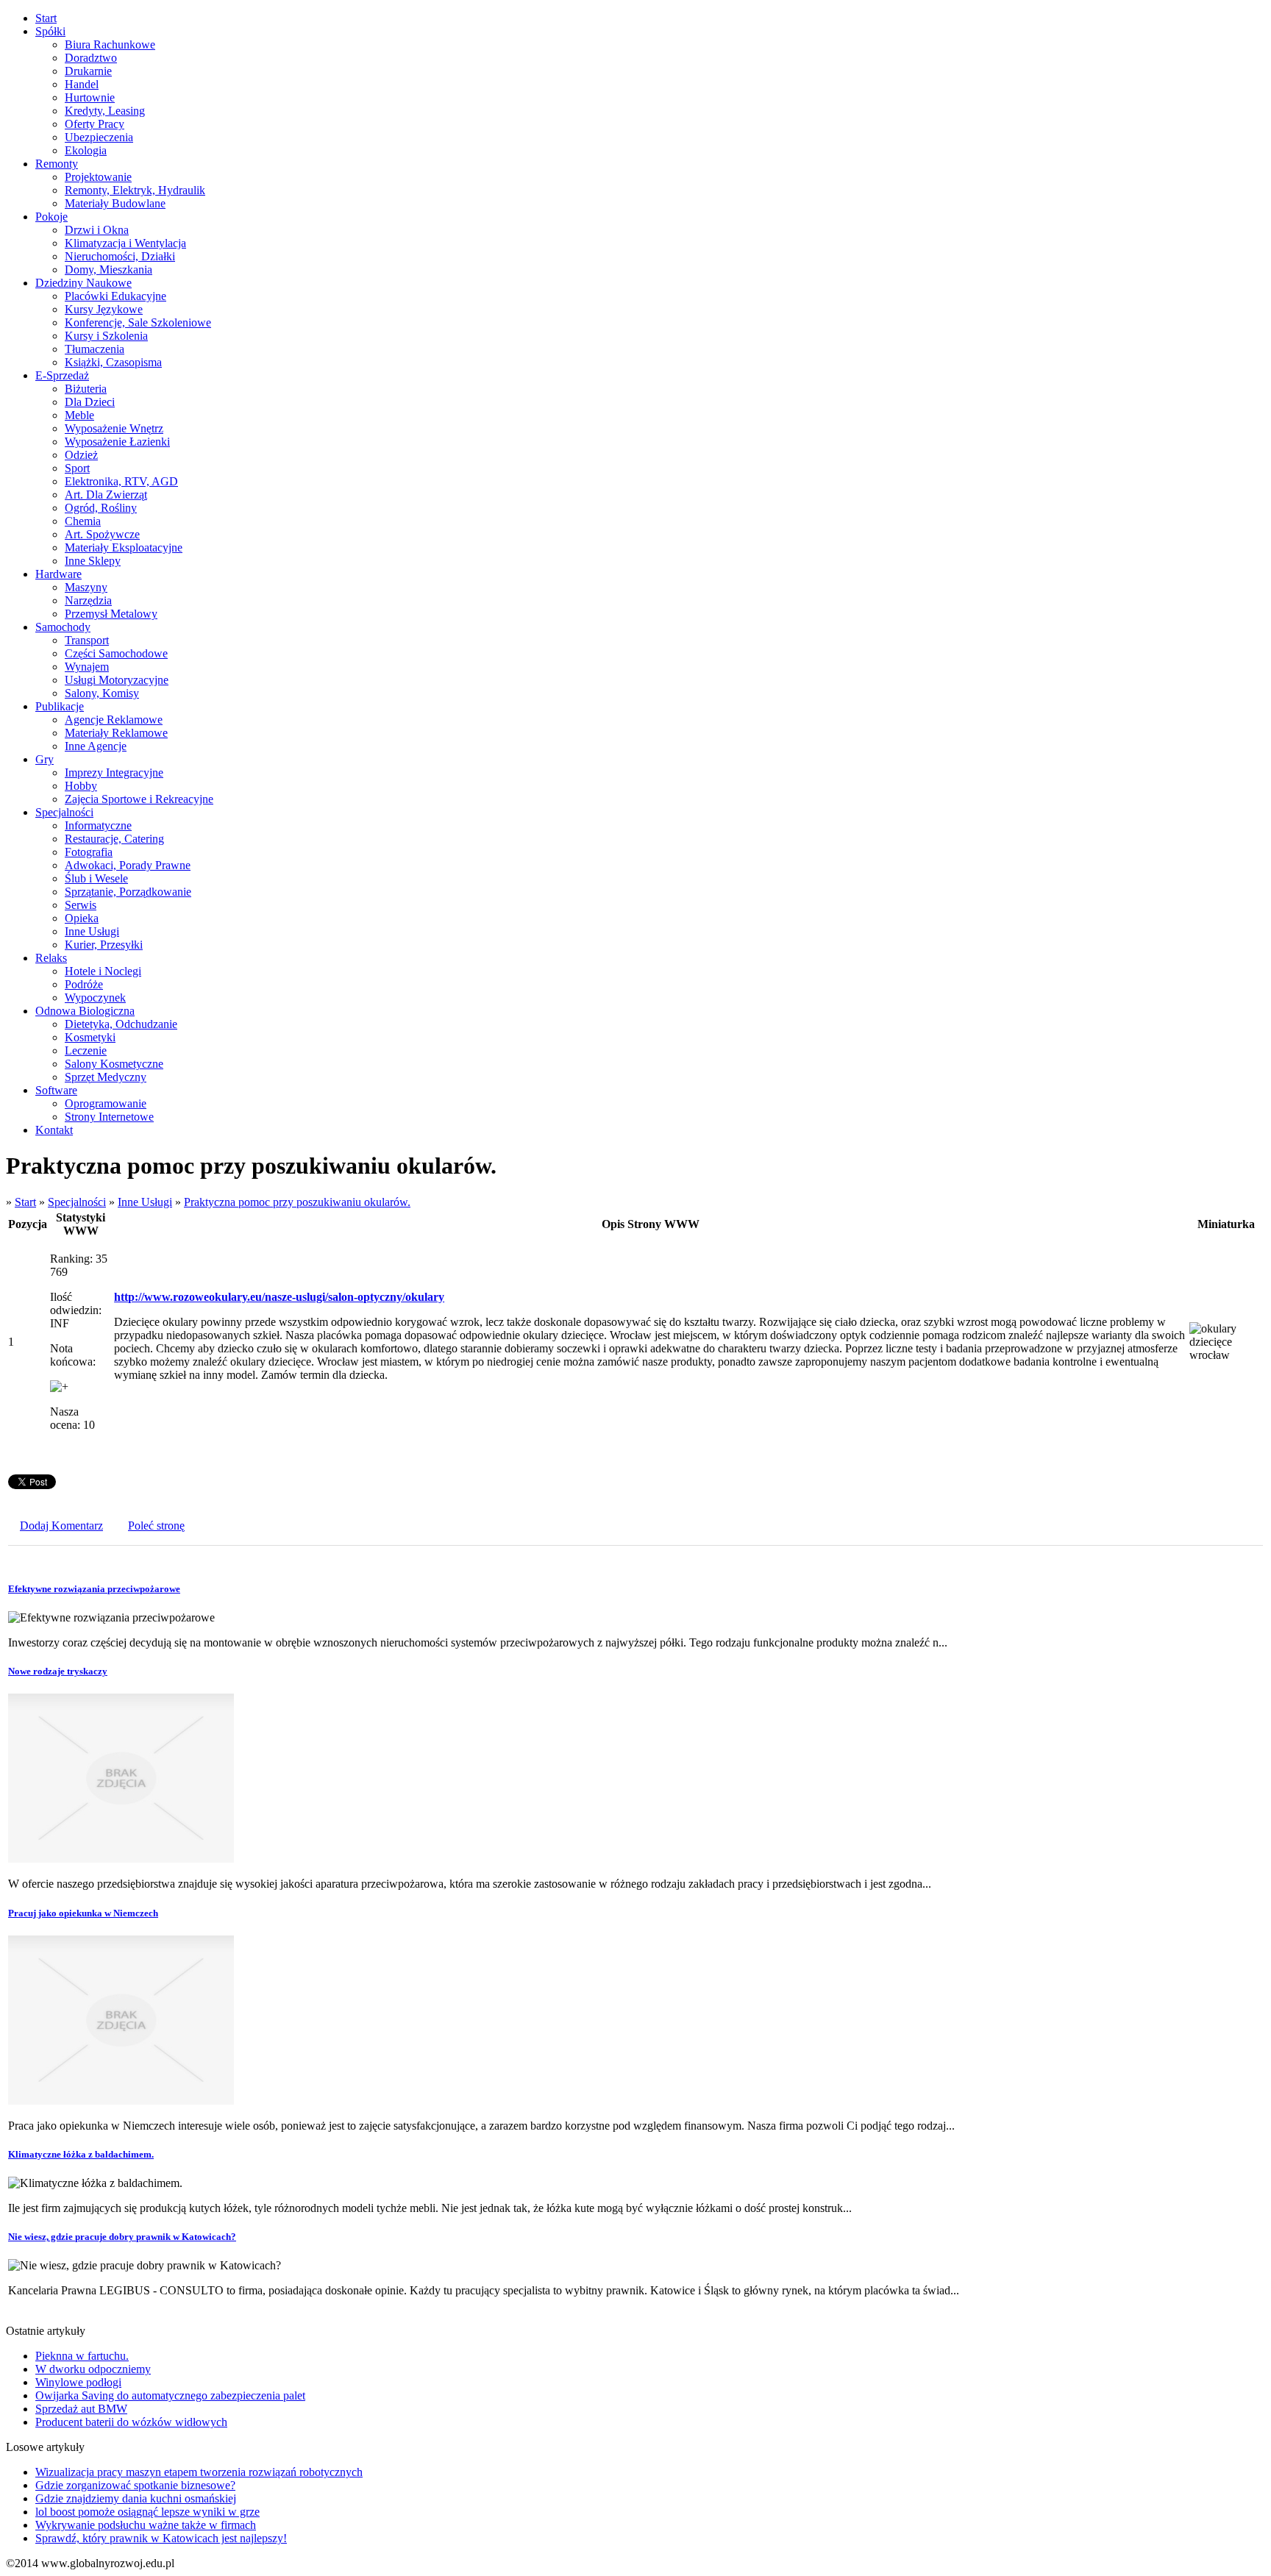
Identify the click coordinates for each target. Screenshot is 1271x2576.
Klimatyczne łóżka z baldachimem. (81, 2154)
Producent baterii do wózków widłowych (131, 2422)
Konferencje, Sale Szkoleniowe (138, 322)
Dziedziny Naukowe (83, 283)
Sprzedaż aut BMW (81, 2409)
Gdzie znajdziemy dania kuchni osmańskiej (136, 2498)
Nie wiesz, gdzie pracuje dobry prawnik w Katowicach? (122, 2237)
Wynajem (87, 667)
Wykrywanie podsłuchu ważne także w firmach (146, 2525)
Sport (77, 468)
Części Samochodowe (116, 653)
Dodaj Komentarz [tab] (61, 1526)
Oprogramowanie (106, 1103)
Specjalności (64, 812)
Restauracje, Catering (114, 839)
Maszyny (86, 587)
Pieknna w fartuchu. (82, 2356)
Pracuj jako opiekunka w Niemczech (83, 1913)
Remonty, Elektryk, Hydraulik (135, 190)
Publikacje (60, 706)
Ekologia (86, 150)
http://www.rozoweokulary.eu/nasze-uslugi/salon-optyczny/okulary (279, 1297)
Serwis (81, 905)
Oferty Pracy (95, 124)
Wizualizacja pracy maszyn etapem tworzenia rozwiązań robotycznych (199, 2472)
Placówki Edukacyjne (115, 296)
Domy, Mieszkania (108, 270)
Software (56, 1090)
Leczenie (86, 1050)
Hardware (58, 574)
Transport (87, 640)
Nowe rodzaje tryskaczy (58, 1671)
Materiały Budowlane (115, 203)
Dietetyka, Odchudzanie (121, 1024)
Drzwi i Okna (97, 230)
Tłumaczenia (95, 349)
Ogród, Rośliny (101, 508)
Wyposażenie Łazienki (117, 442)
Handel (82, 84)
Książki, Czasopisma (113, 362)
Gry (44, 759)
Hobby (81, 786)
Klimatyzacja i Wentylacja (125, 243)
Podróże (84, 984)
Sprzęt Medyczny (106, 1077)
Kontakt (54, 1130)
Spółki (50, 31)
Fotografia (89, 852)
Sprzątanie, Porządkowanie (128, 892)
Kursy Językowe (104, 309)
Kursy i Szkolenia (106, 336)
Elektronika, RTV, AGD (121, 481)
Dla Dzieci (90, 402)
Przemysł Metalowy (111, 614)
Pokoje (51, 217)
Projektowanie (98, 177)
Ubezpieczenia (99, 137)
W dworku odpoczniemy (93, 2369)
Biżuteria (86, 389)
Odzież (81, 455)
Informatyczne (98, 825)
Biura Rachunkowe (110, 44)
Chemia (83, 521)
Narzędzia (88, 600)
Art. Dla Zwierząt (106, 495)
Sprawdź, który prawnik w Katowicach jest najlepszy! (161, 2538)
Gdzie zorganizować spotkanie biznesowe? (135, 2485)
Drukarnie (88, 71)
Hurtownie (90, 97)
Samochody (63, 627)
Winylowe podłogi (78, 2382)
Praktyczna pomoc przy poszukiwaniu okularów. (297, 1202)
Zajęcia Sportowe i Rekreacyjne (139, 799)
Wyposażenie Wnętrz (114, 428)
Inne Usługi (92, 931)
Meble (79, 415)
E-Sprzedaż (62, 375)
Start (46, 18)
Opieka (82, 918)
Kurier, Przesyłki (104, 945)
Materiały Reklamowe (116, 733)
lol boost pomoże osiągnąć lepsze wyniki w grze (147, 2512)
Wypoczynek (95, 998)
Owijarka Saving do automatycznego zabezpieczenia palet (170, 2395)
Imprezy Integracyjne (114, 773)
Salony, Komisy (102, 693)
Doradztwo (91, 58)
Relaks (51, 958)
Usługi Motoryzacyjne (117, 680)
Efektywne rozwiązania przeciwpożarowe (94, 1589)
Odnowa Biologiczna (85, 1011)
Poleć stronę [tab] (156, 1526)
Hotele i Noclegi (103, 971)
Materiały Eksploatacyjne (124, 547)
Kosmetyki (90, 1037)
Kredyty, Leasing (105, 111)
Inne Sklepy (93, 561)
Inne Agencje (96, 746)
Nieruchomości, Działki (120, 256)
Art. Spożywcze (102, 534)
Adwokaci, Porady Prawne (128, 865)
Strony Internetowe (109, 1117)
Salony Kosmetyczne (114, 1064)
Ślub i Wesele (96, 878)
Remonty (57, 164)
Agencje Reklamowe (114, 720)
